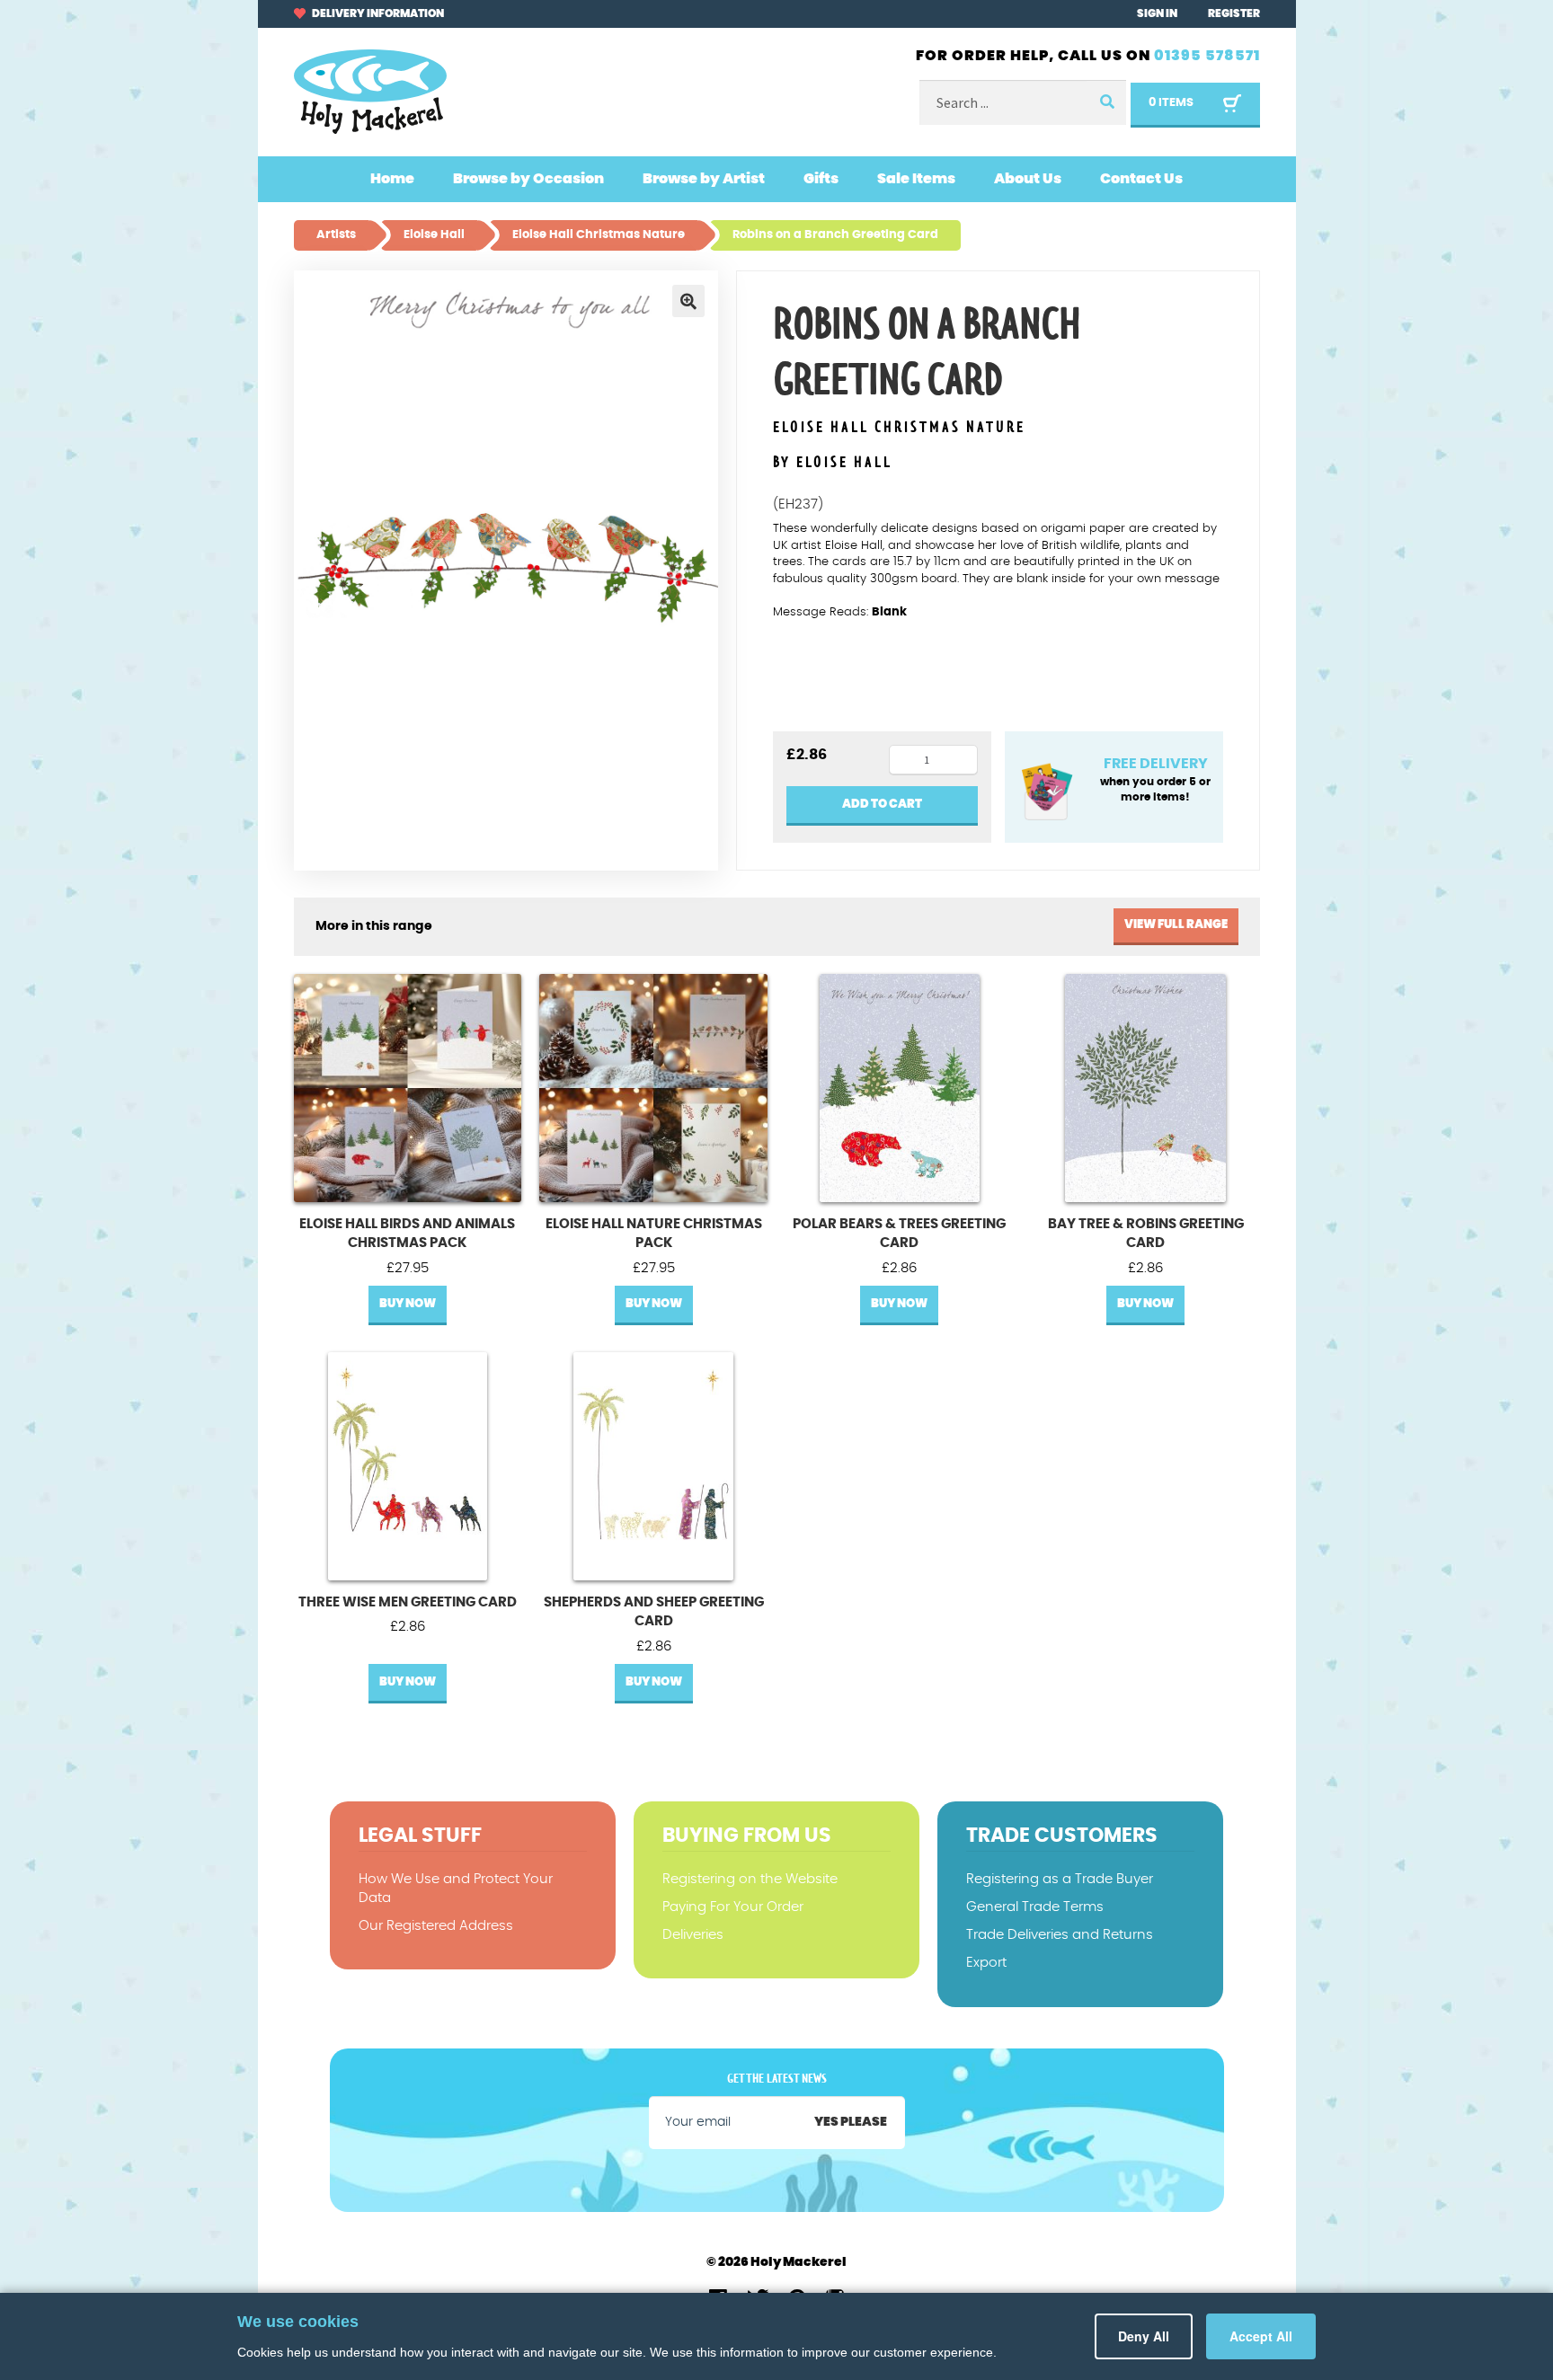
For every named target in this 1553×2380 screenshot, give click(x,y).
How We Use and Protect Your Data (456, 1889)
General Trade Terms (1035, 1907)
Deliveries (693, 1935)
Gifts (821, 179)
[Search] (1106, 103)
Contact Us (1141, 179)
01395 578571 (1207, 56)
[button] (688, 301)
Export (986, 1963)
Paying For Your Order (733, 1907)
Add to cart (882, 805)
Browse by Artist (704, 179)
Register (1234, 13)
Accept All (1263, 2336)
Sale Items (916, 179)
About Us (1028, 179)
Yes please (851, 2122)
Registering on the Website (750, 1879)
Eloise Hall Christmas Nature (899, 428)
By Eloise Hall (833, 463)
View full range (1176, 925)
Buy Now (408, 1304)
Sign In (1157, 13)
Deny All (1151, 2336)
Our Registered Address (436, 1926)
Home (392, 179)
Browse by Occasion (528, 179)
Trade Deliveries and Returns (1060, 1935)
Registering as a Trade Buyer (1060, 1879)
